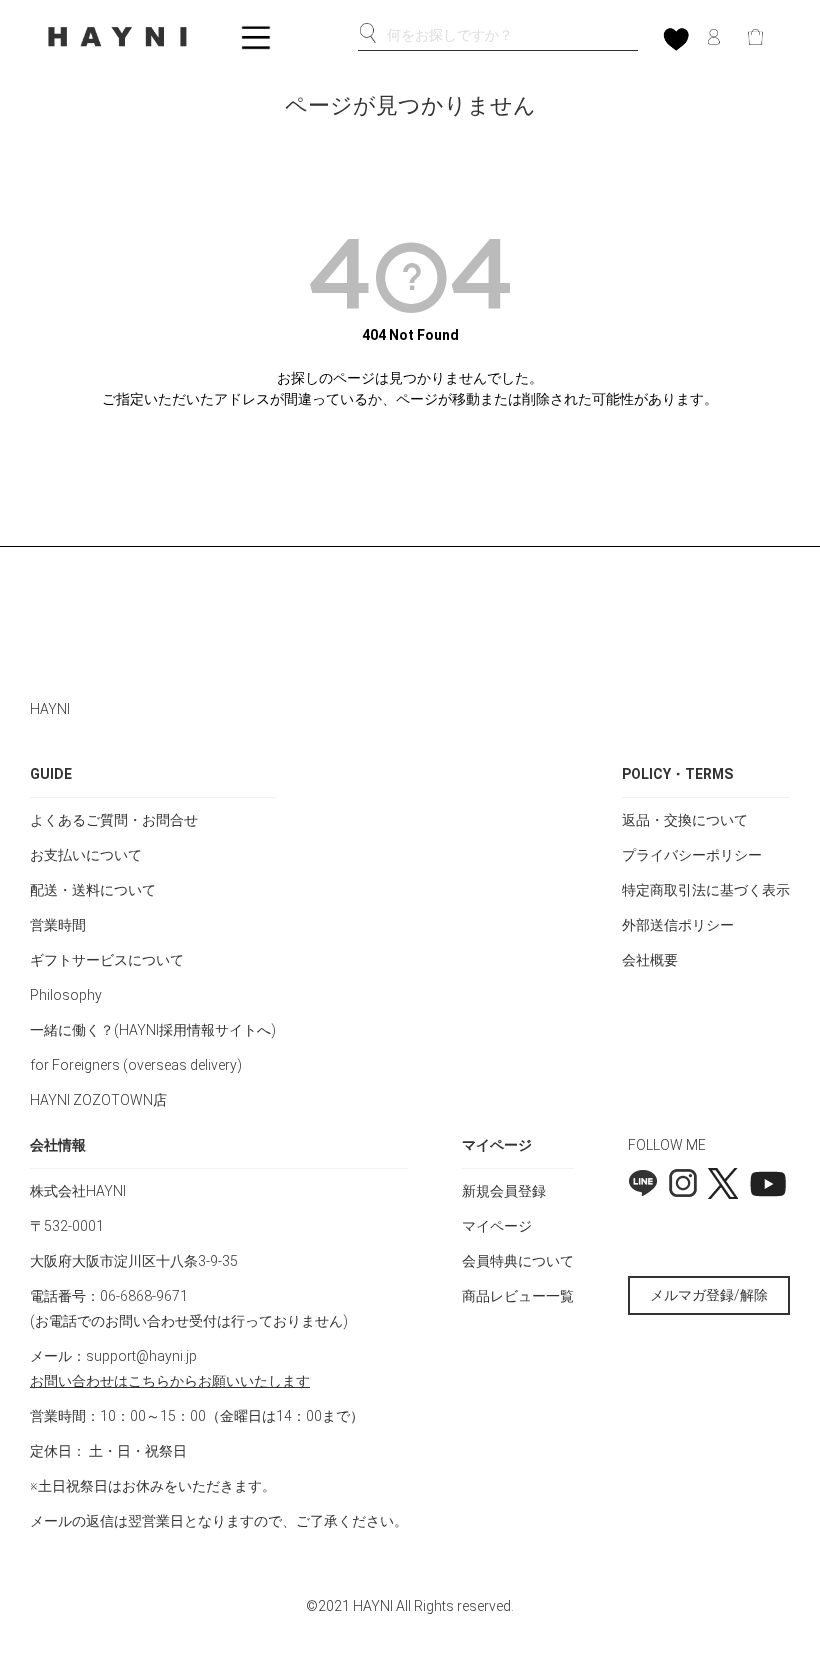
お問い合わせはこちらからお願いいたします (170, 1381)
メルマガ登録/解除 (709, 1295)
